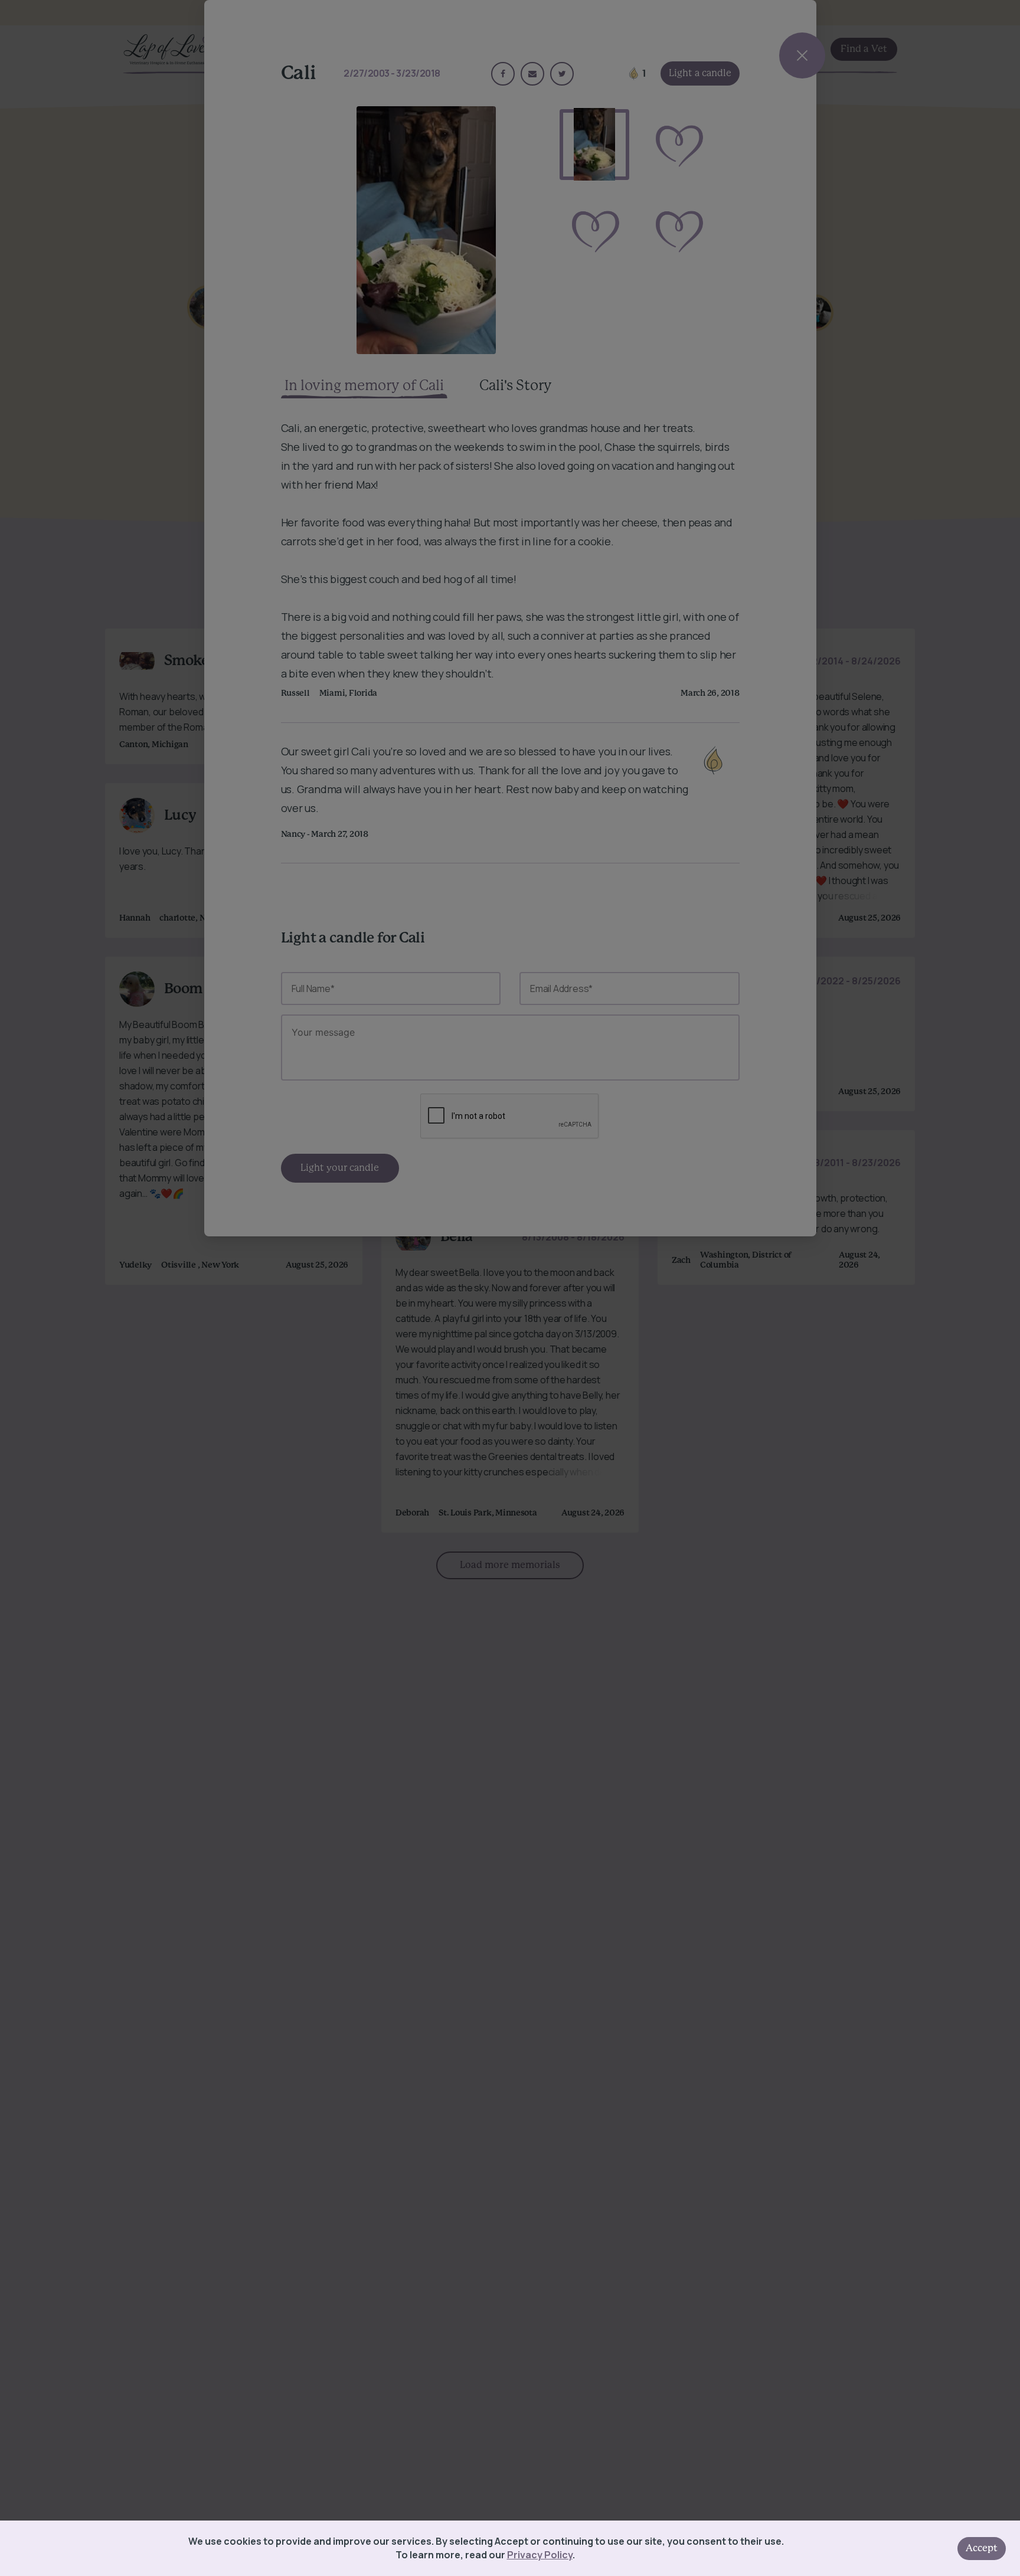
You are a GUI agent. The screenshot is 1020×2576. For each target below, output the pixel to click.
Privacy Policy (540, 2555)
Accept (982, 2548)
